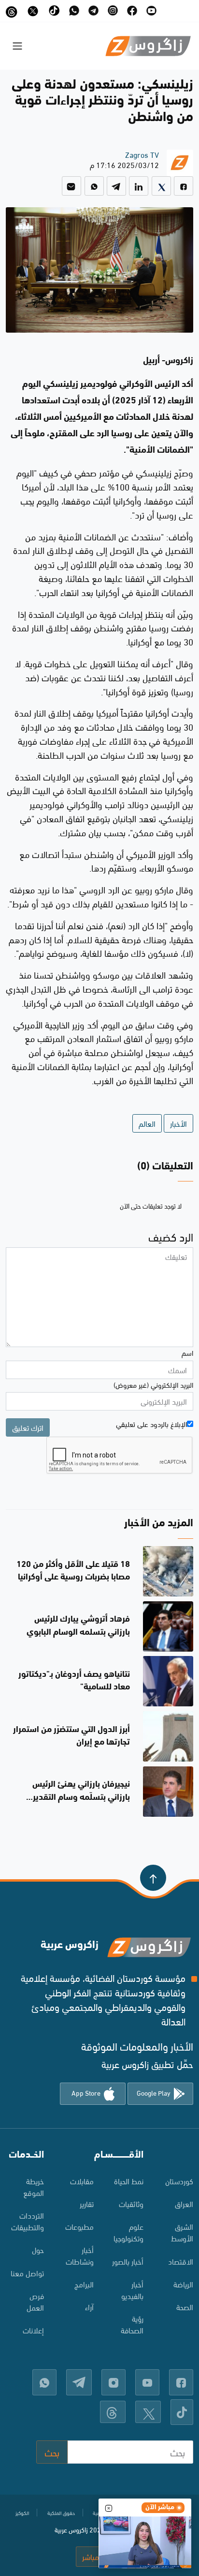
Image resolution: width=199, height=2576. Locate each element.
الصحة (185, 2307)
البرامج (84, 2284)
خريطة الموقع (34, 2186)
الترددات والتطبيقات (28, 2221)
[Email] (71, 186)
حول (38, 2249)
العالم (147, 1123)
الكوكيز (22, 2513)
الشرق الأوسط (182, 2232)
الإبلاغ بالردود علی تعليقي (151, 1424)
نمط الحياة (129, 2181)
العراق (184, 2203)
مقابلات (82, 2181)
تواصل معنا (27, 2273)
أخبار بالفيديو (132, 2290)
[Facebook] (184, 186)
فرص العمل (35, 2301)
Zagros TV (142, 154)
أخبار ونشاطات (80, 2255)
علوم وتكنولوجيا (128, 2232)
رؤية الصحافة (132, 2324)
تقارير (87, 2203)
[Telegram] (116, 186)
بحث (52, 2452)
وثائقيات (131, 2203)
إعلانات (33, 2330)
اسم (187, 1352)
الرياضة (183, 2284)
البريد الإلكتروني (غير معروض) (153, 1384)
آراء (89, 2307)
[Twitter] (161, 186)
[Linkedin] (139, 186)
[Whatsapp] (94, 186)
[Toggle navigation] (17, 46)
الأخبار (178, 1123)
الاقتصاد (181, 2261)
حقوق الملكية (61, 2513)
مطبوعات (79, 2226)
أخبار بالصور (128, 2261)
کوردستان (179, 2181)
